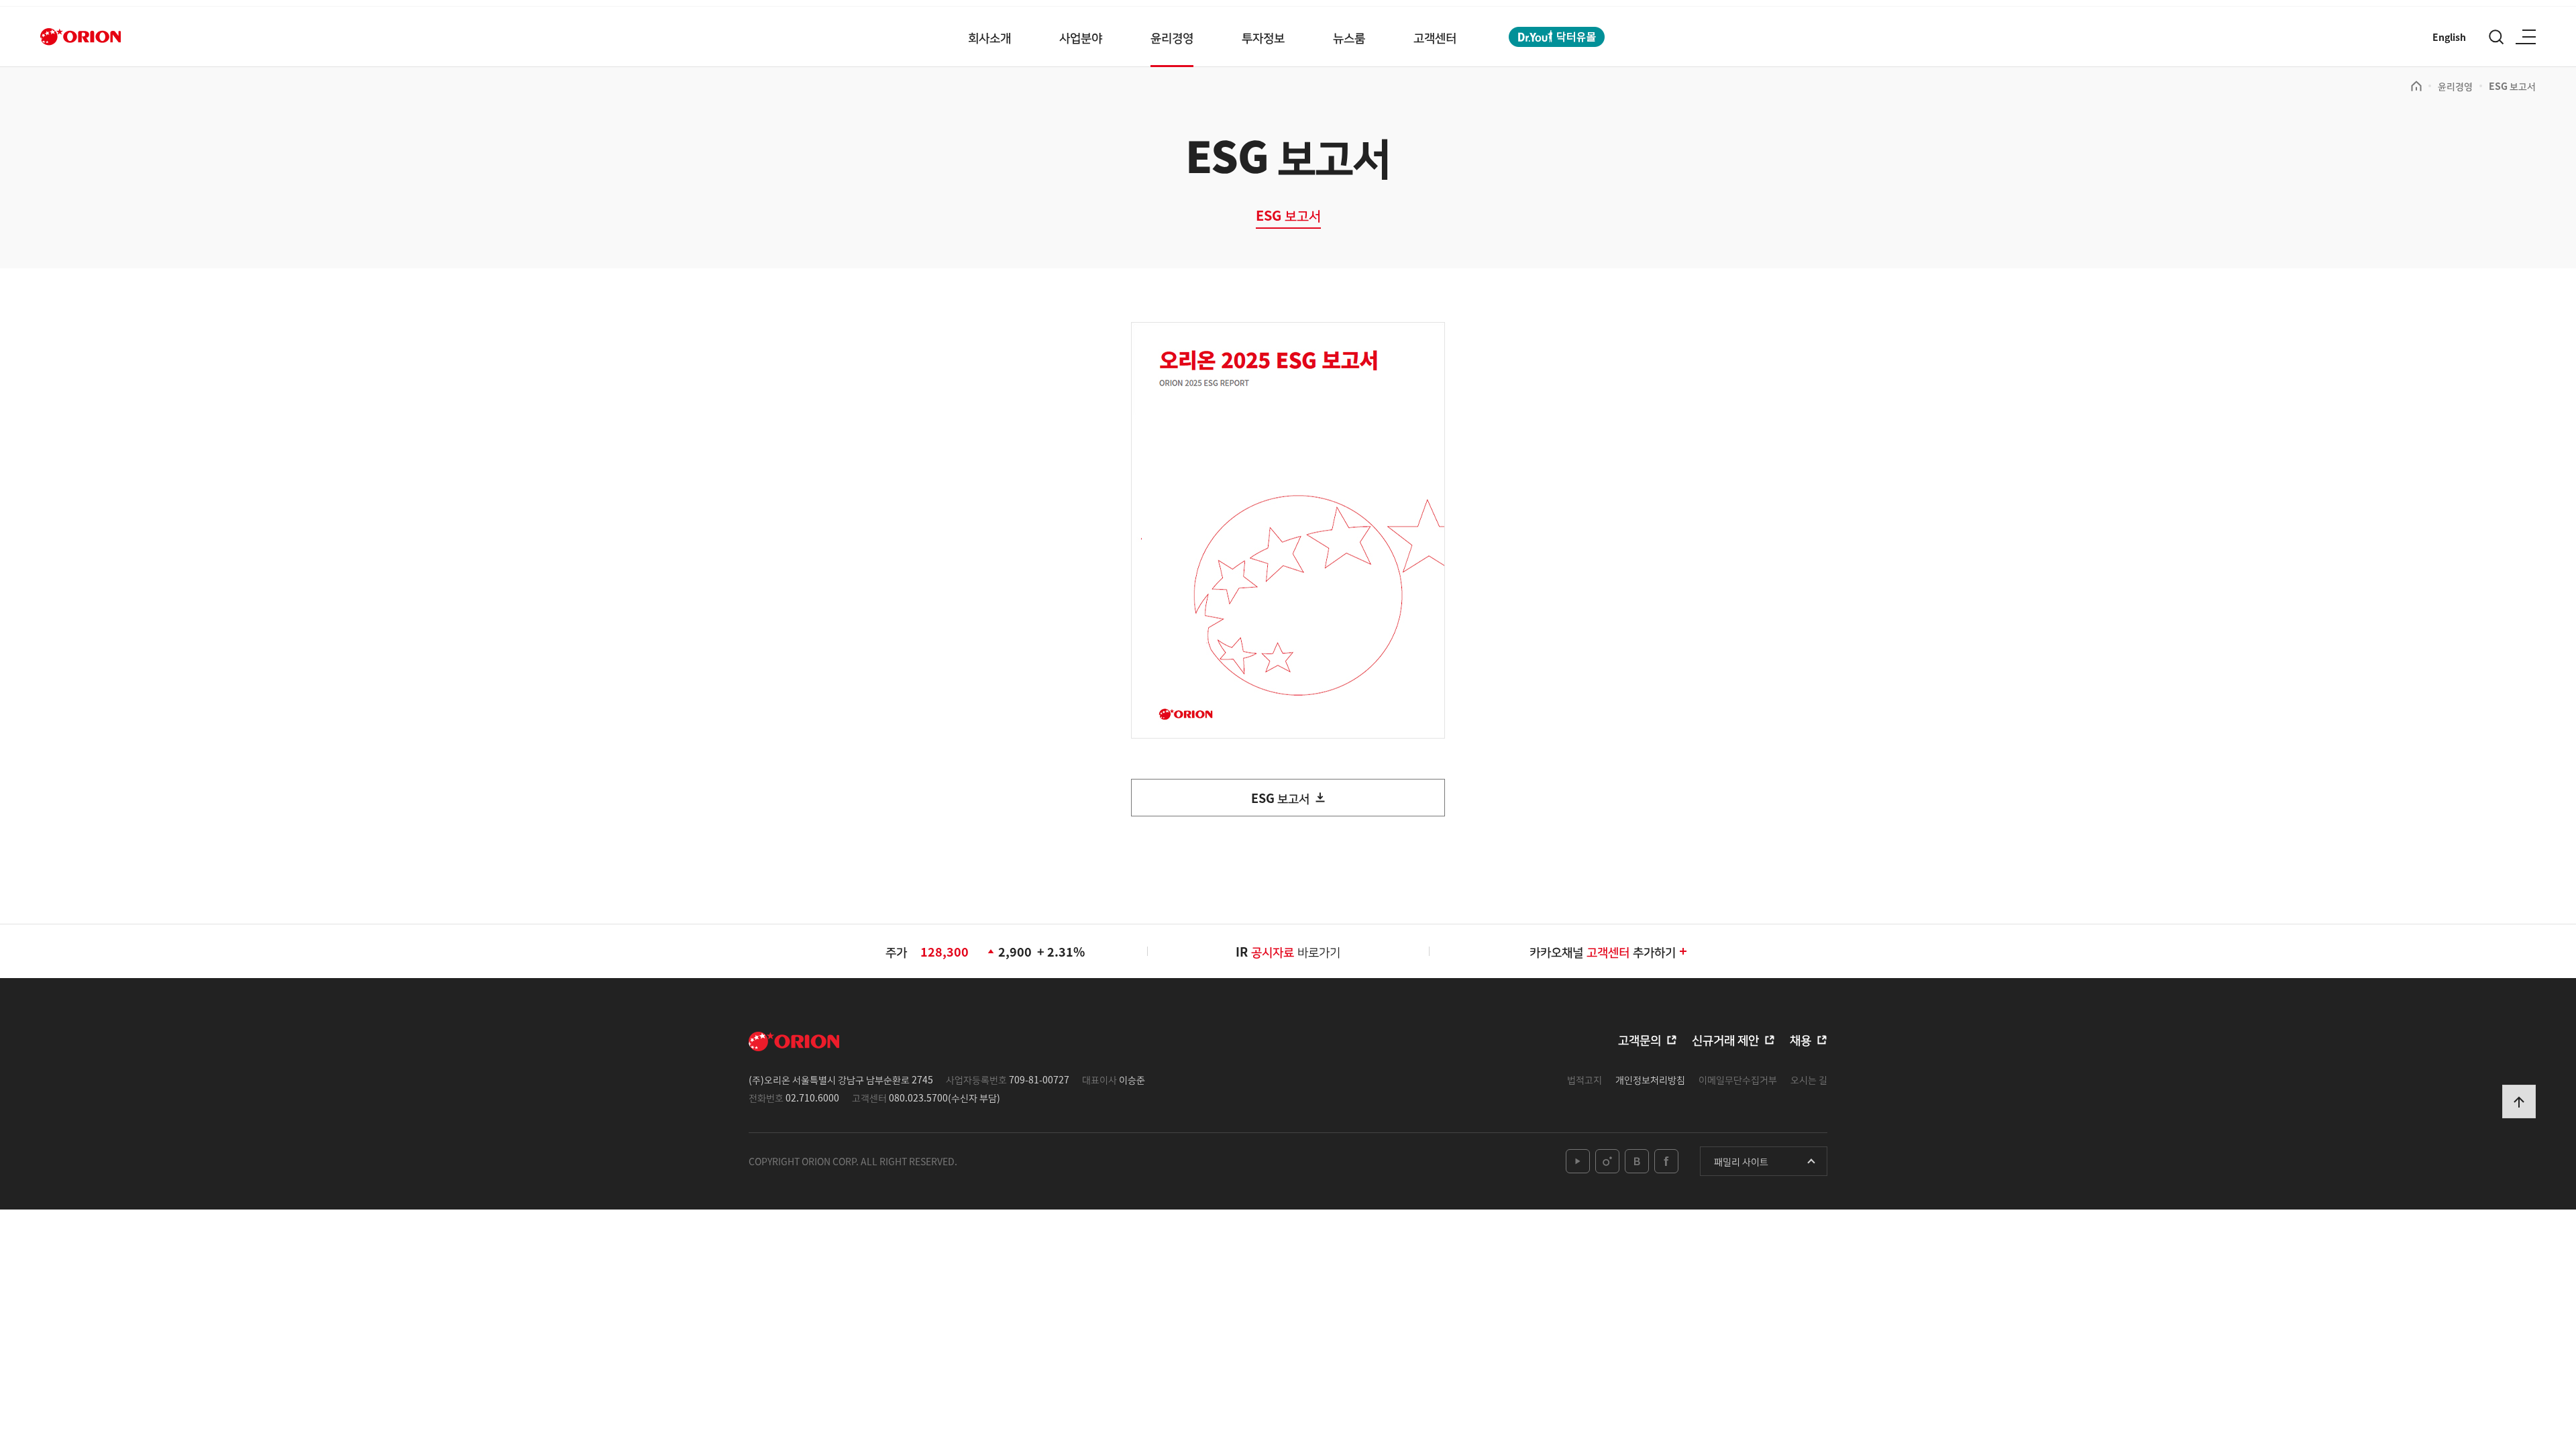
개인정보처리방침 (1650, 1079)
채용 (1801, 1039)
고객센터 (1435, 37)
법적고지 (1585, 1079)
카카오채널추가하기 (1603, 951)
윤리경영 (1172, 37)
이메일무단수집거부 (1738, 1079)
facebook (1666, 1161)
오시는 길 (1809, 1079)
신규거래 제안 (1725, 1039)
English (2449, 37)
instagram (1607, 1161)
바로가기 (1296, 951)
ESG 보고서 (2512, 86)
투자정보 (1263, 37)
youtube (1578, 1161)
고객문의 (1640, 1039)
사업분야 (1081, 37)
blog (1637, 1161)
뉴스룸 (1349, 37)
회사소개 (989, 37)
